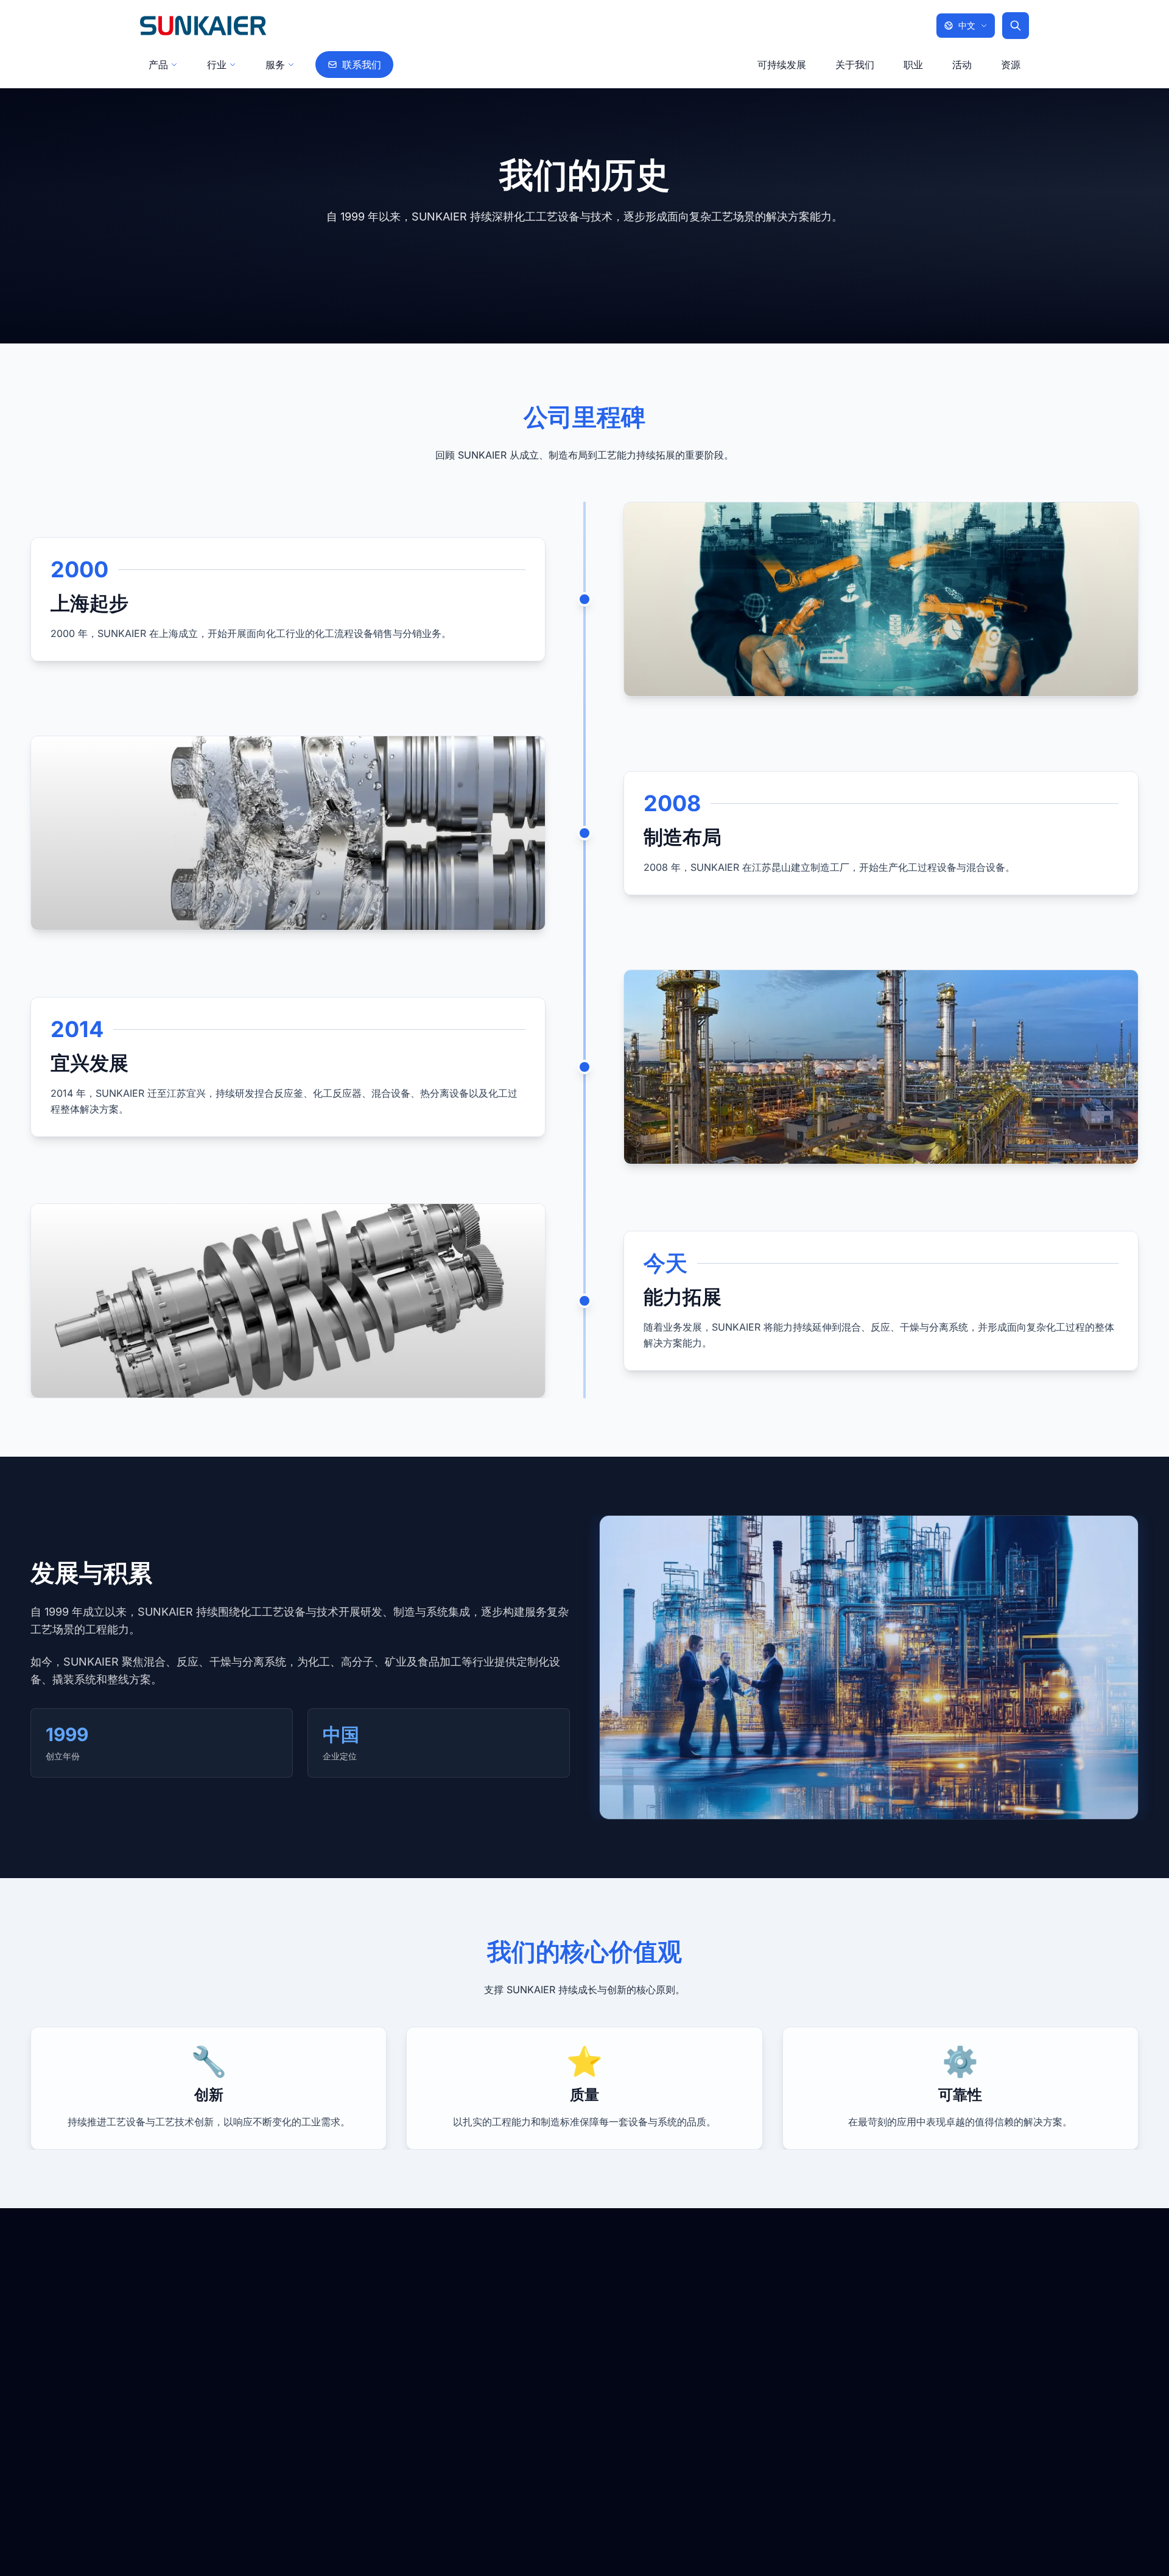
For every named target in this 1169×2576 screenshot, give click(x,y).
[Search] (1016, 26)
